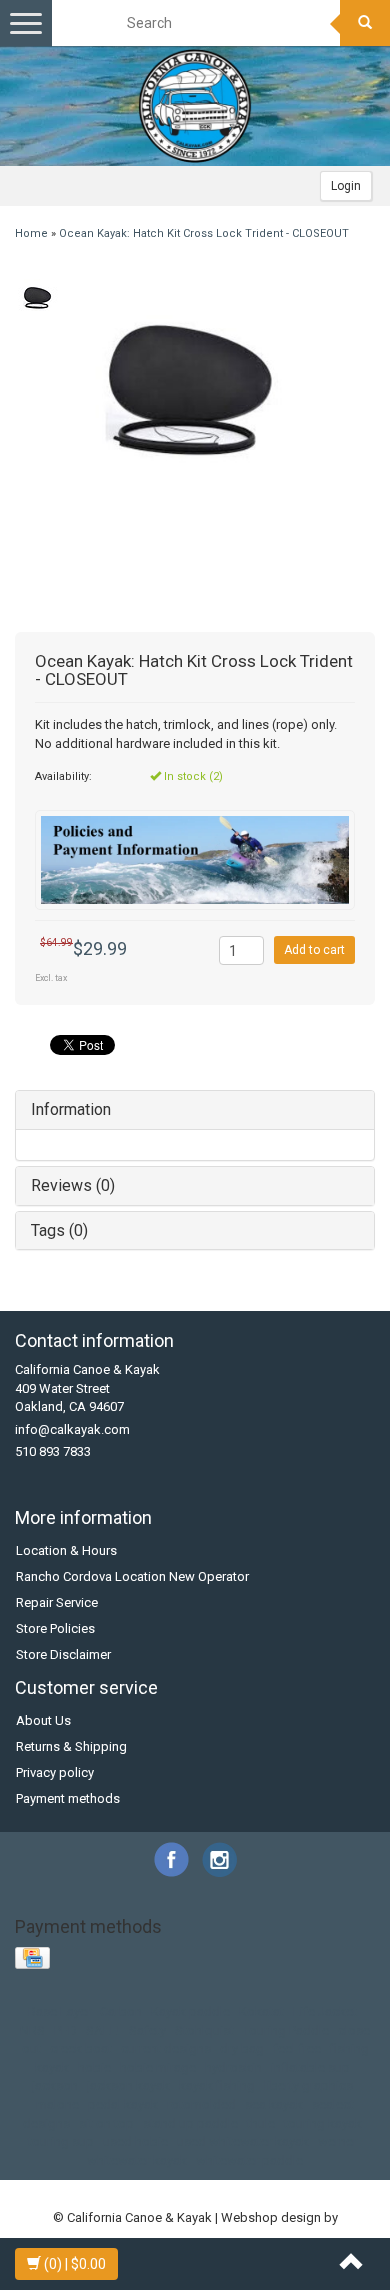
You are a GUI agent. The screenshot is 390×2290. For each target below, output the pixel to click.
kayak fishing (217, 2085)
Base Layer (59, 2011)
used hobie (135, 2141)
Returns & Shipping (71, 1746)
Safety (147, 2030)
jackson (55, 2085)
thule (261, 2123)
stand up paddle (190, 2123)
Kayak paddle (190, 2011)
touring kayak (323, 2123)
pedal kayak (123, 2104)
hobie (94, 2067)
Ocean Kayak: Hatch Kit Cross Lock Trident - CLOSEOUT (204, 233)
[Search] (365, 23)
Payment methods (68, 1798)
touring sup (61, 2141)
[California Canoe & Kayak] (195, 106)
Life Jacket (325, 2011)
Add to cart (314, 950)
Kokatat (261, 2011)
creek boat (81, 2048)
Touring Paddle (286, 2030)
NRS (32, 2030)
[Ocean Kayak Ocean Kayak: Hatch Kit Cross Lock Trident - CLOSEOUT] (37, 299)
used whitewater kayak (243, 2141)
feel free (297, 2048)
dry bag (242, 2048)
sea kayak (274, 2104)
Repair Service (57, 1602)
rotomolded (201, 2104)
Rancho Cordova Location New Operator (132, 1576)
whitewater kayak (137, 2160)
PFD (65, 2030)
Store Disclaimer (63, 1654)
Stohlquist (204, 2030)
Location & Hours (66, 1550)
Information (71, 1109)
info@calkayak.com (72, 1429)
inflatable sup (310, 2067)
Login (346, 186)
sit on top (106, 2123)
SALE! (103, 2030)
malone (57, 2104)
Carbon (121, 2011)
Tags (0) (59, 1230)
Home (31, 233)
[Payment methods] (34, 1958)
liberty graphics (308, 2085)
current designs (166, 2048)
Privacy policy (55, 1772)
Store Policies (55, 1628)
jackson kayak (128, 2085)
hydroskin (233, 2067)
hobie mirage (158, 2067)
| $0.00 (75, 2264)
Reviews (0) (73, 1185)
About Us (43, 1720)
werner (337, 2141)
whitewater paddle (249, 2160)
